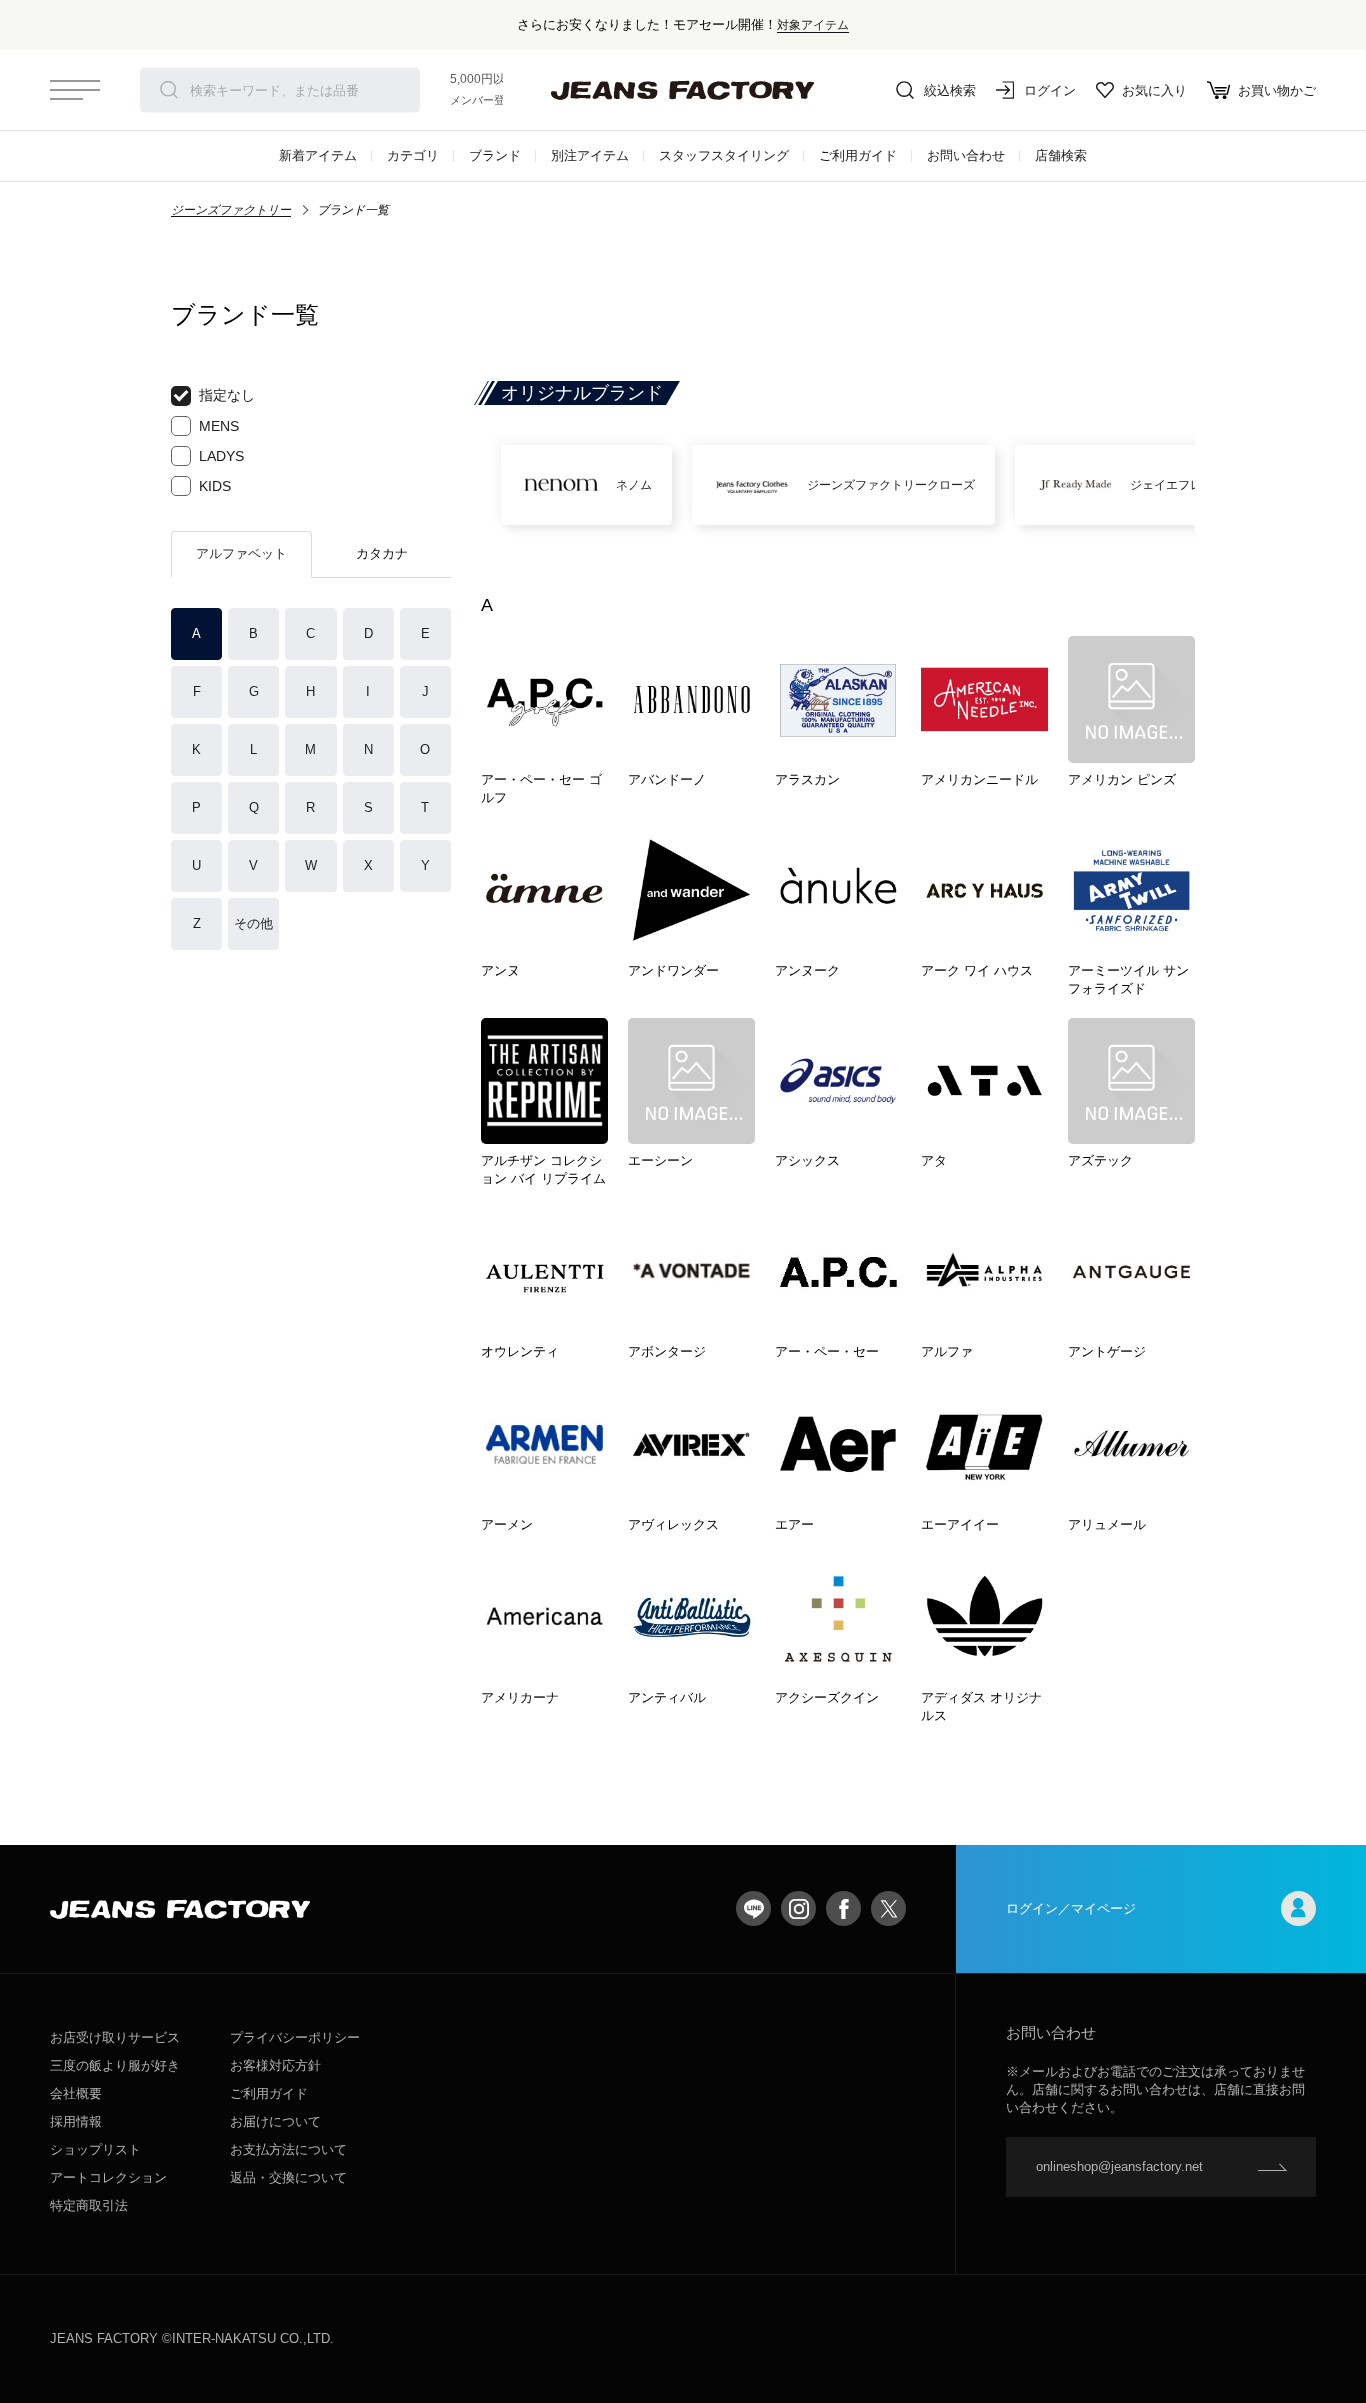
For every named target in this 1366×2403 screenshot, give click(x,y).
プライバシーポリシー (295, 2037)
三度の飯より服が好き (115, 2065)
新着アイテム (318, 155)
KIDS (215, 486)
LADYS (221, 456)
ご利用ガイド (858, 155)
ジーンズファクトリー (231, 210)
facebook (843, 1908)
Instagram (798, 1908)
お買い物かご (1277, 90)
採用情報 (76, 2121)
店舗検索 (1061, 155)
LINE (753, 1908)
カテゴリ (413, 155)
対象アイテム (813, 24)
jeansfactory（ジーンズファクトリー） (683, 90)
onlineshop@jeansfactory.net (1119, 2166)
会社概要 (76, 2093)
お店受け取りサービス (115, 2037)
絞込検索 (950, 90)
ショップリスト (95, 2149)
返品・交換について (288, 2177)
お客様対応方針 (275, 2065)
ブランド (495, 155)
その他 (253, 923)
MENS (219, 426)
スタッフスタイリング (724, 155)
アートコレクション (108, 2177)
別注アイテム (590, 155)
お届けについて (275, 2121)
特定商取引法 (89, 2205)
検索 (169, 90)
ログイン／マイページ (1071, 1908)
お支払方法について (288, 2149)
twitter (888, 1908)
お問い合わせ (966, 155)
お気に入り (1154, 90)
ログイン (1050, 90)
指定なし (227, 395)
